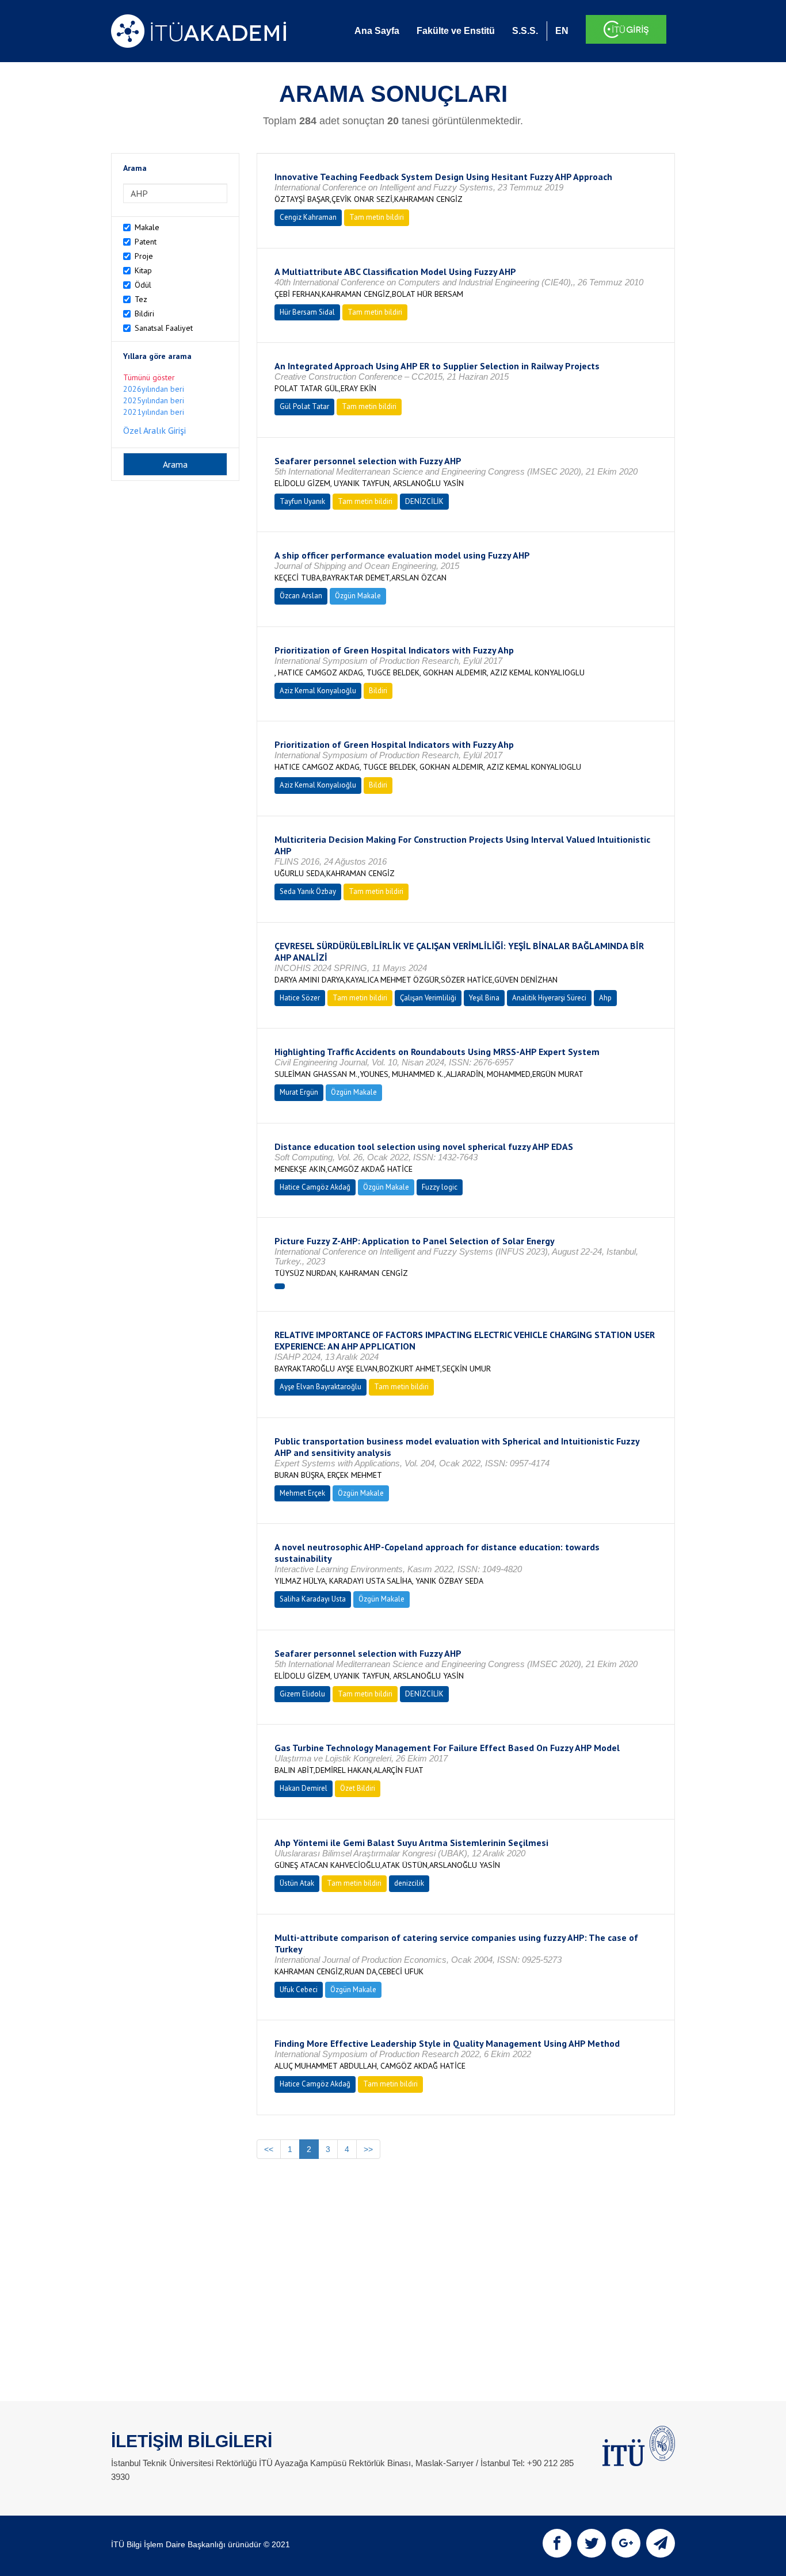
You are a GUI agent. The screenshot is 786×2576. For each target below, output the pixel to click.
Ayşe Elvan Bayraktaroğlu (320, 1387)
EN (562, 31)
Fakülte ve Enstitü (456, 31)
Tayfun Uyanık (302, 501)
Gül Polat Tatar (304, 406)
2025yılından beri (154, 400)
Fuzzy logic (440, 1187)
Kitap (143, 270)
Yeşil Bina (484, 998)
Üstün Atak (297, 1883)
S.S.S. (525, 31)
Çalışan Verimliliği (428, 998)
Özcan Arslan (301, 596)
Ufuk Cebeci (299, 1990)
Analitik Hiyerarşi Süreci (549, 998)
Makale (147, 227)
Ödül (143, 285)
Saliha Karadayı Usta (313, 1599)
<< (269, 2149)
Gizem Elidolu (302, 1694)
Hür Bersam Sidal (307, 312)
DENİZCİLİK (424, 501)
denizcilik (409, 1883)
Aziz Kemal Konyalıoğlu (318, 691)
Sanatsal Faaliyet (164, 328)
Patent (146, 242)
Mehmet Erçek (302, 1493)
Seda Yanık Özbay (308, 891)
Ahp (605, 998)
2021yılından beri (154, 412)
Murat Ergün (299, 1092)
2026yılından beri (154, 389)
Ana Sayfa (377, 31)
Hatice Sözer (300, 998)
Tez (141, 299)
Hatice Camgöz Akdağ (315, 1187)
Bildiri (144, 314)
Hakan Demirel (304, 1788)
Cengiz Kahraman (308, 217)
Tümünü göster (149, 377)
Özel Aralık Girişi (154, 430)
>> (368, 2149)
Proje (144, 256)
